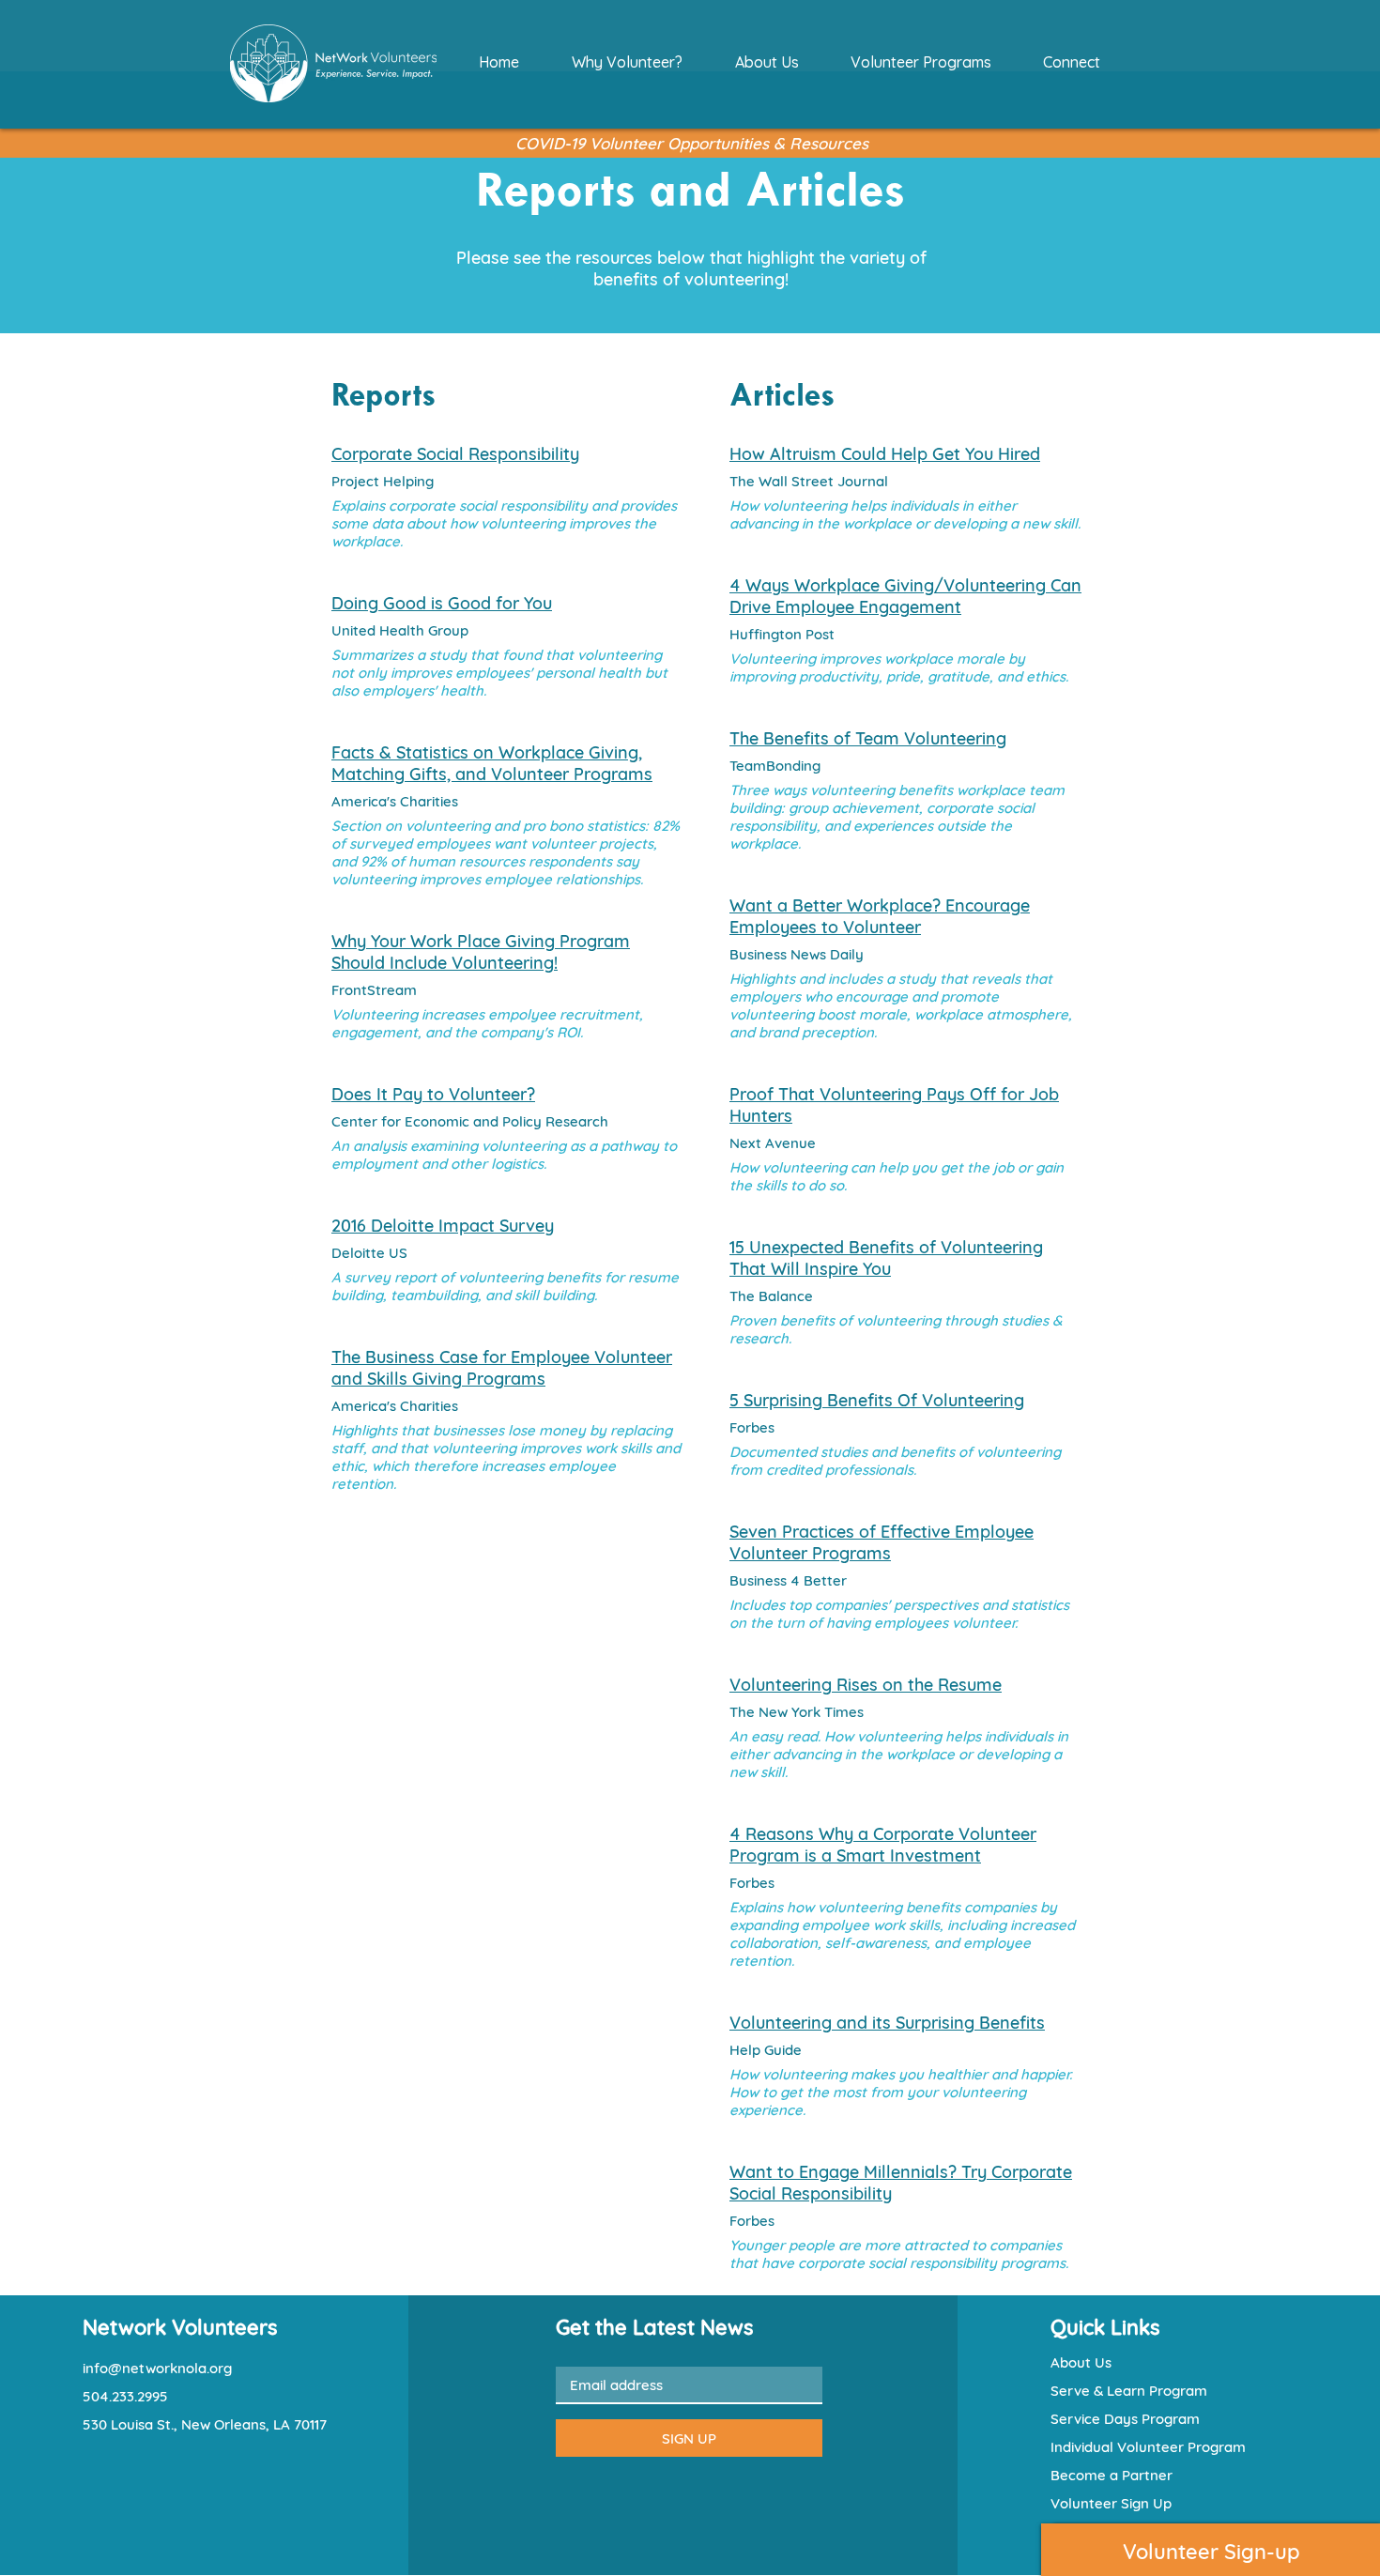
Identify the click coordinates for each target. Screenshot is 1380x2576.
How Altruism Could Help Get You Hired (885, 454)
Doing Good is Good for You (442, 603)
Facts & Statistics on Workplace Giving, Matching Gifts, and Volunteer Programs (492, 763)
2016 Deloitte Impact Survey (443, 1226)
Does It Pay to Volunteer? (433, 1094)
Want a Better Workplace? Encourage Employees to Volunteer (880, 916)
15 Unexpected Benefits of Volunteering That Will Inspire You (886, 1258)
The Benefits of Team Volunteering (868, 738)
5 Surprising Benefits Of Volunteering (877, 1400)
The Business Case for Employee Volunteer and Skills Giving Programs (502, 1368)
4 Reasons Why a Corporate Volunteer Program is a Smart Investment (883, 1845)
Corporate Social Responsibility (455, 454)
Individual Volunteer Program (1148, 2447)
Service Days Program (1125, 2419)
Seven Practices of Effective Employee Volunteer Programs (882, 1542)
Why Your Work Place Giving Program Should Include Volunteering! (481, 952)
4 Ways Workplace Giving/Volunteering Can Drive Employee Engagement (905, 596)
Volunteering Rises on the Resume (866, 1685)
